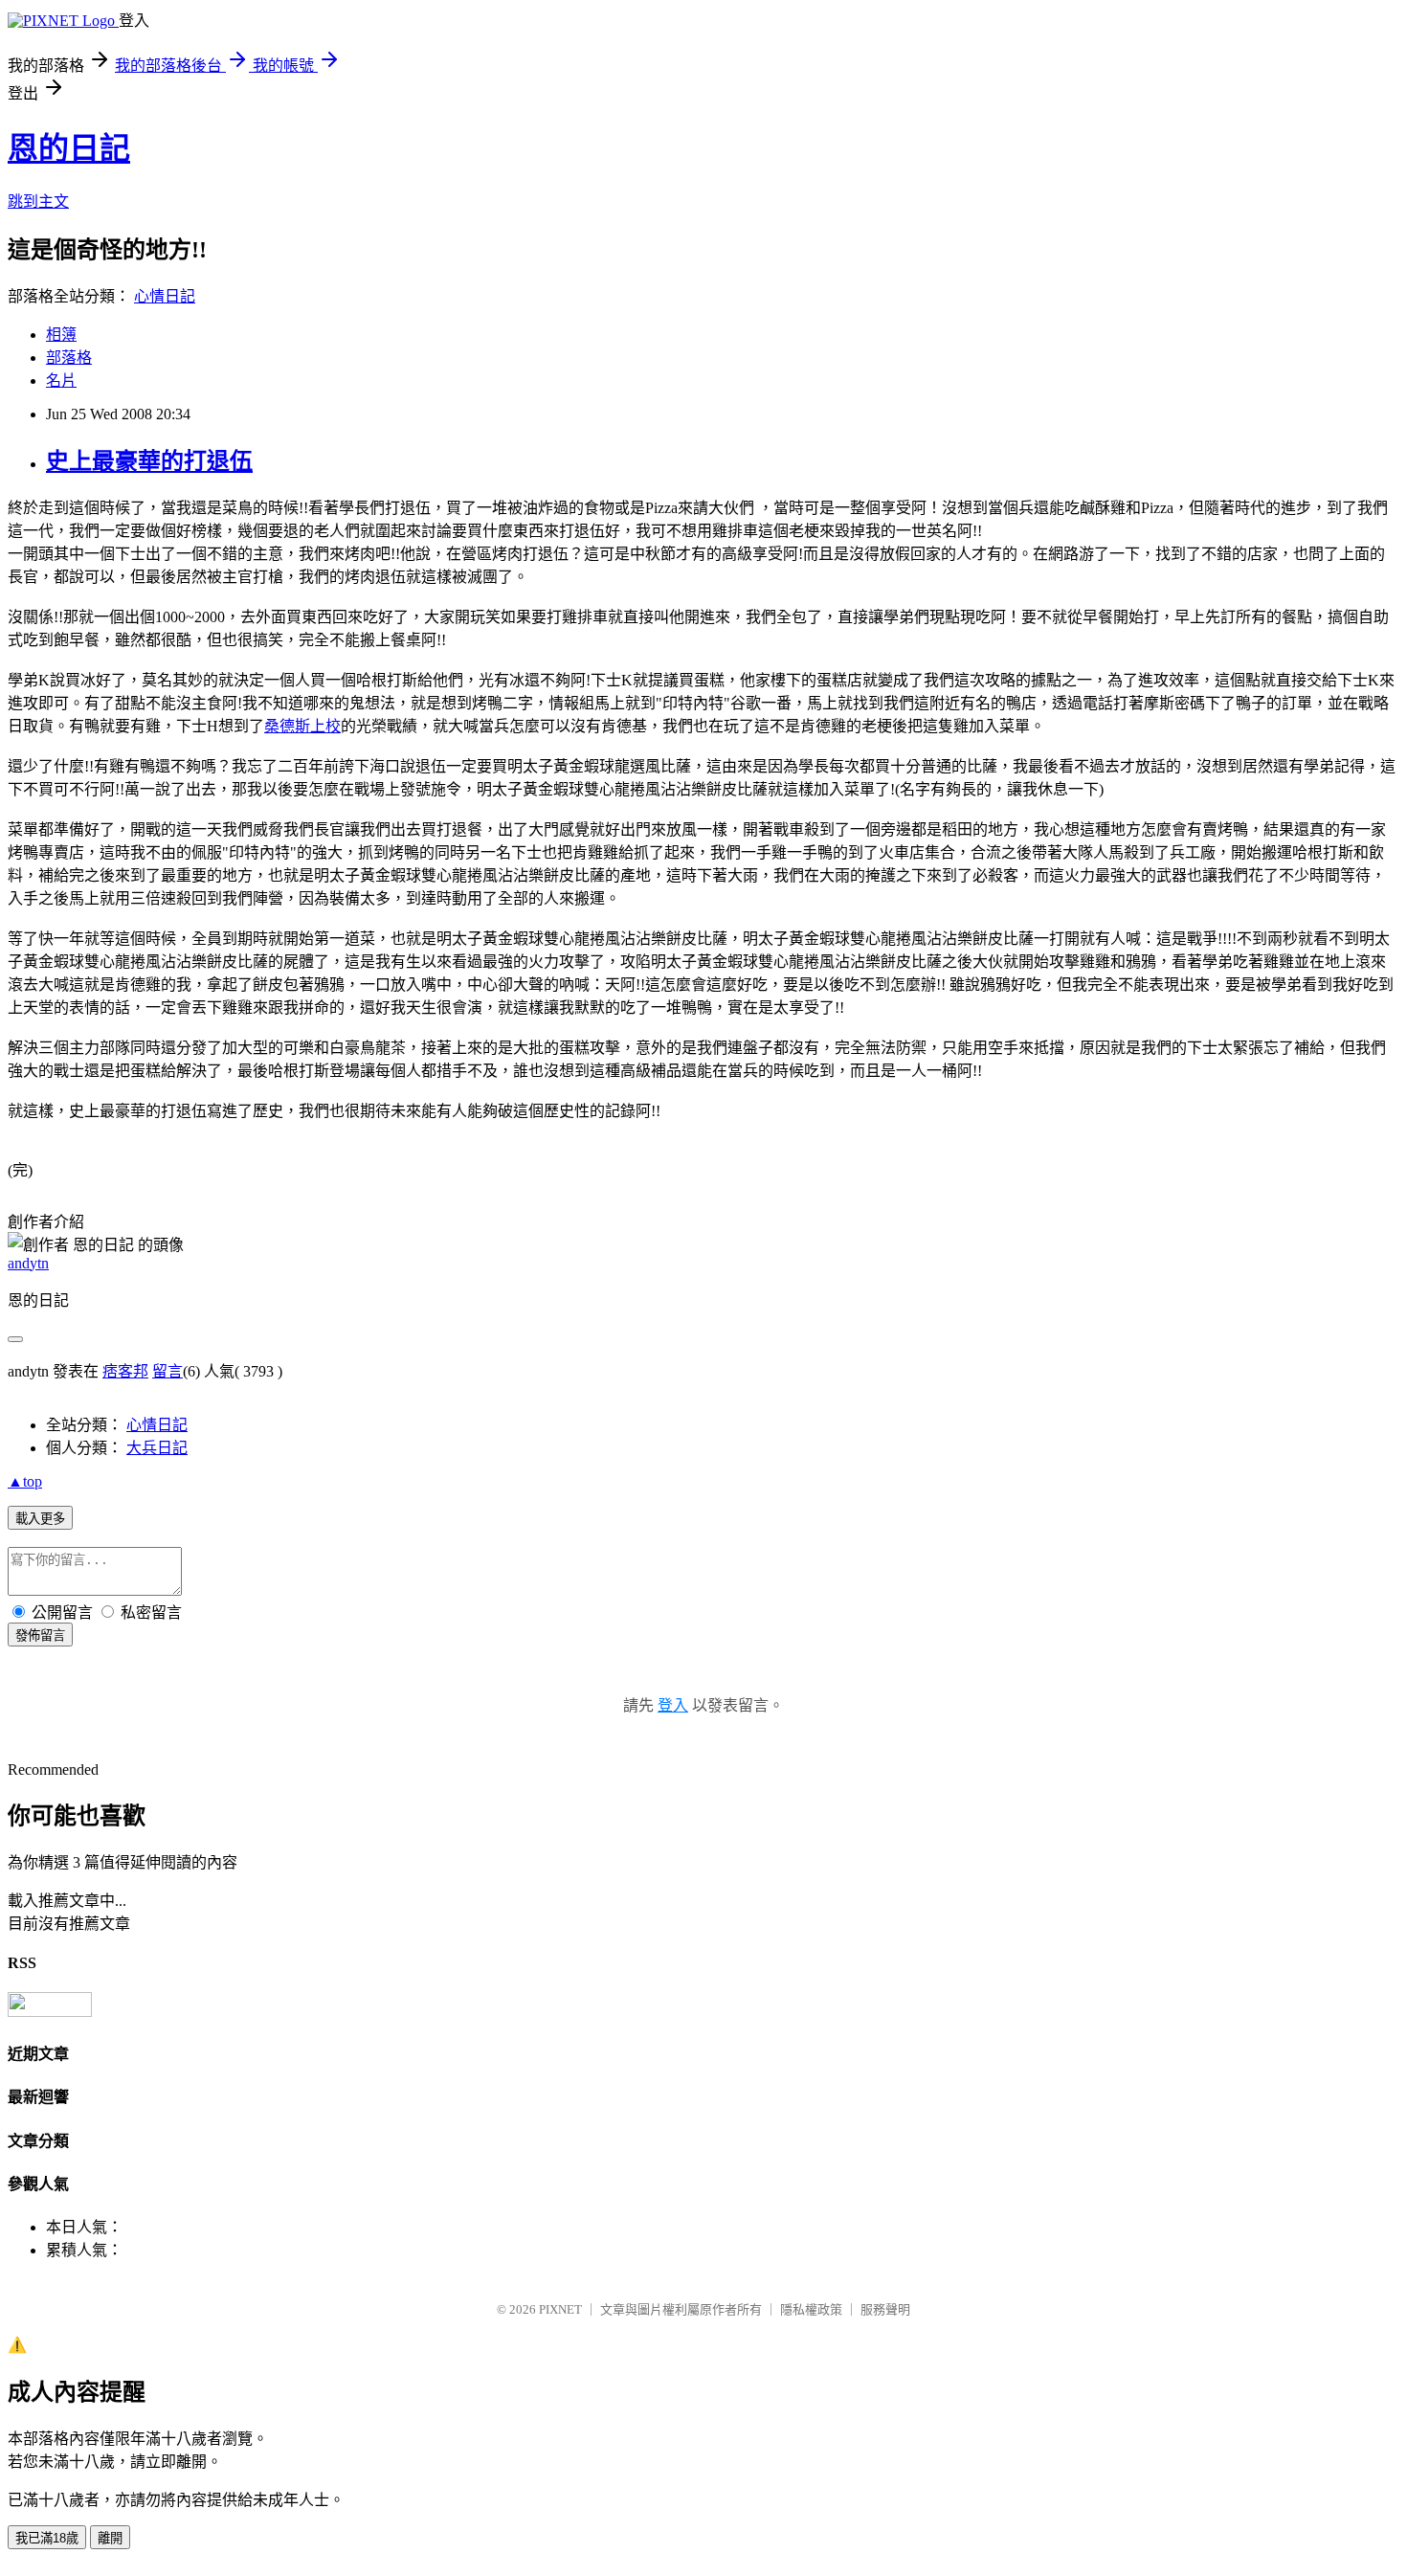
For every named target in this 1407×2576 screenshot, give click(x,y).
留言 (167, 1371)
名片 (61, 381)
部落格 (69, 358)
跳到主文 (38, 202)
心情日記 (165, 296)
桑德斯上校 (302, 726)
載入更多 (40, 1519)
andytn (28, 1263)
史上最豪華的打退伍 (149, 461)
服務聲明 (885, 2309)
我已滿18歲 (47, 2538)
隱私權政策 (811, 2309)
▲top (25, 1481)
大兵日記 (157, 1448)
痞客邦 (125, 1371)
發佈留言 (40, 1635)
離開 (110, 2538)
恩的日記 (69, 148)
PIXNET (560, 2309)
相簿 (61, 335)
